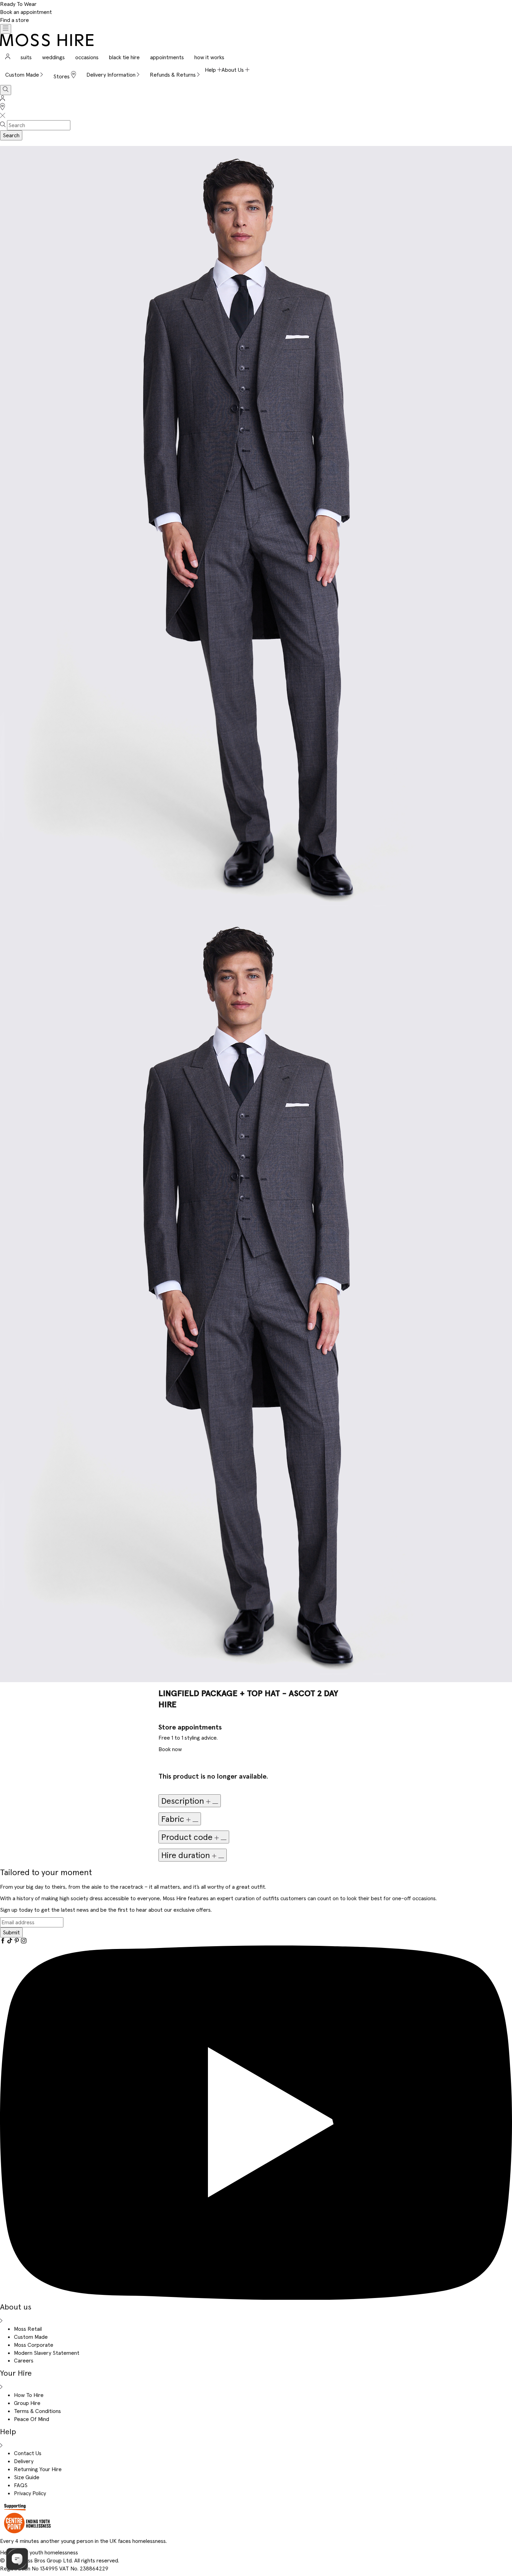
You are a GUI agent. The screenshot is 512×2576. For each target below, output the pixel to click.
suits (26, 57)
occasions (87, 57)
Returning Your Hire (38, 2469)
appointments (167, 57)
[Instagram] (24, 1941)
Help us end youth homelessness (39, 2552)
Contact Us (28, 2453)
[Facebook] (3, 1941)
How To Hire (29, 2395)
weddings (53, 57)
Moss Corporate (34, 2345)
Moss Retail (28, 2329)
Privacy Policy (30, 2493)
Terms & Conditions (37, 2411)
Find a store (14, 20)
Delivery (24, 2461)
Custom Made (31, 2337)
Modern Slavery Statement (47, 2353)
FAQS (21, 2485)
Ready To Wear (18, 4)
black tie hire (124, 57)
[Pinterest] (17, 1941)
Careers (24, 2360)
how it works (209, 57)
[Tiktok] (10, 1941)
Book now (170, 1749)
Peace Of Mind (32, 2419)
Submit (11, 1932)
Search (11, 135)
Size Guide (27, 2477)
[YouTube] (256, 2298)
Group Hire (27, 2403)
